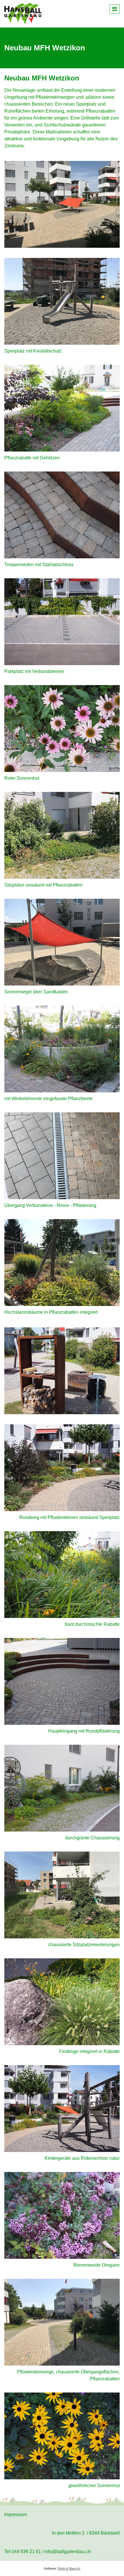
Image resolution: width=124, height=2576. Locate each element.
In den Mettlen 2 (68, 2533)
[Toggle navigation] (115, 9)
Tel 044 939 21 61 (23, 2552)
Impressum (16, 2514)
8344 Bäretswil (104, 2533)
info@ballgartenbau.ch (68, 2552)
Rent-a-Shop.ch (69, 2568)
